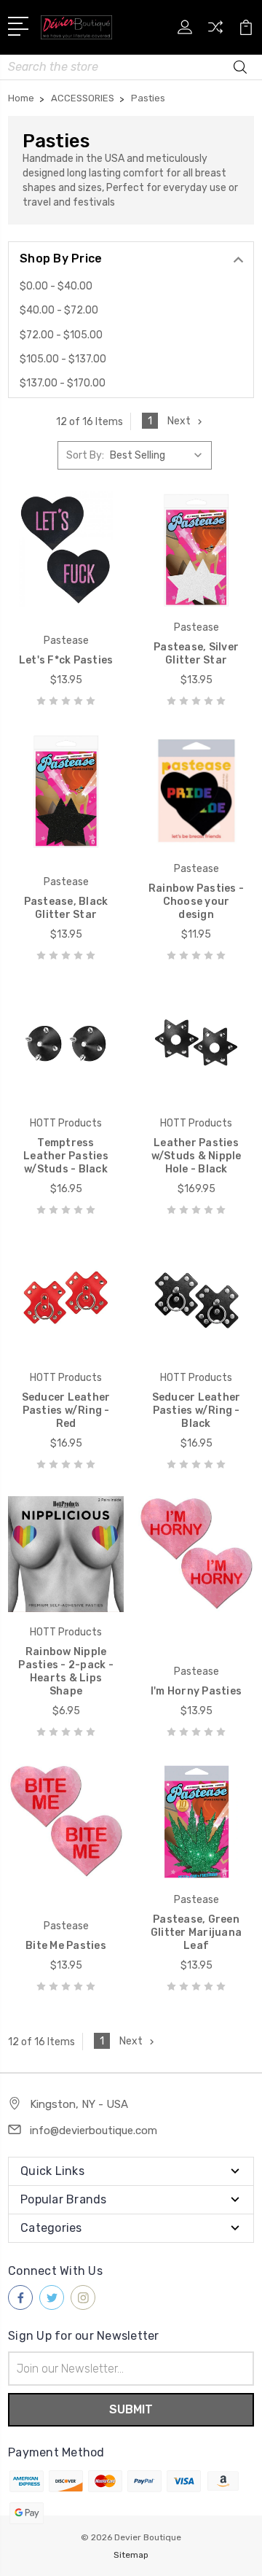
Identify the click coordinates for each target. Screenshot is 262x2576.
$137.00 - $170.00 (63, 383)
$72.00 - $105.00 (61, 335)
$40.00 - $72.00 (59, 310)
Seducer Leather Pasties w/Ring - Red (66, 1410)
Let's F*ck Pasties (66, 660)
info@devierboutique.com (94, 2131)
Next (179, 421)
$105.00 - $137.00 (63, 359)
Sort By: (85, 455)
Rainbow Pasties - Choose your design (196, 902)
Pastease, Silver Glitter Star (196, 654)
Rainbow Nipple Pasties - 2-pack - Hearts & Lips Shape (66, 1672)
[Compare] (215, 32)
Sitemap (131, 2555)
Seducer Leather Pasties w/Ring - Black (196, 1410)
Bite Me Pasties (66, 1946)
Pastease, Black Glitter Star (66, 908)
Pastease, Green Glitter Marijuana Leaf (196, 1933)
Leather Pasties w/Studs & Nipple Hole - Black (196, 1156)
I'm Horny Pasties (196, 1691)
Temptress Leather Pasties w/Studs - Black (66, 1156)
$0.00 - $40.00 (56, 286)
